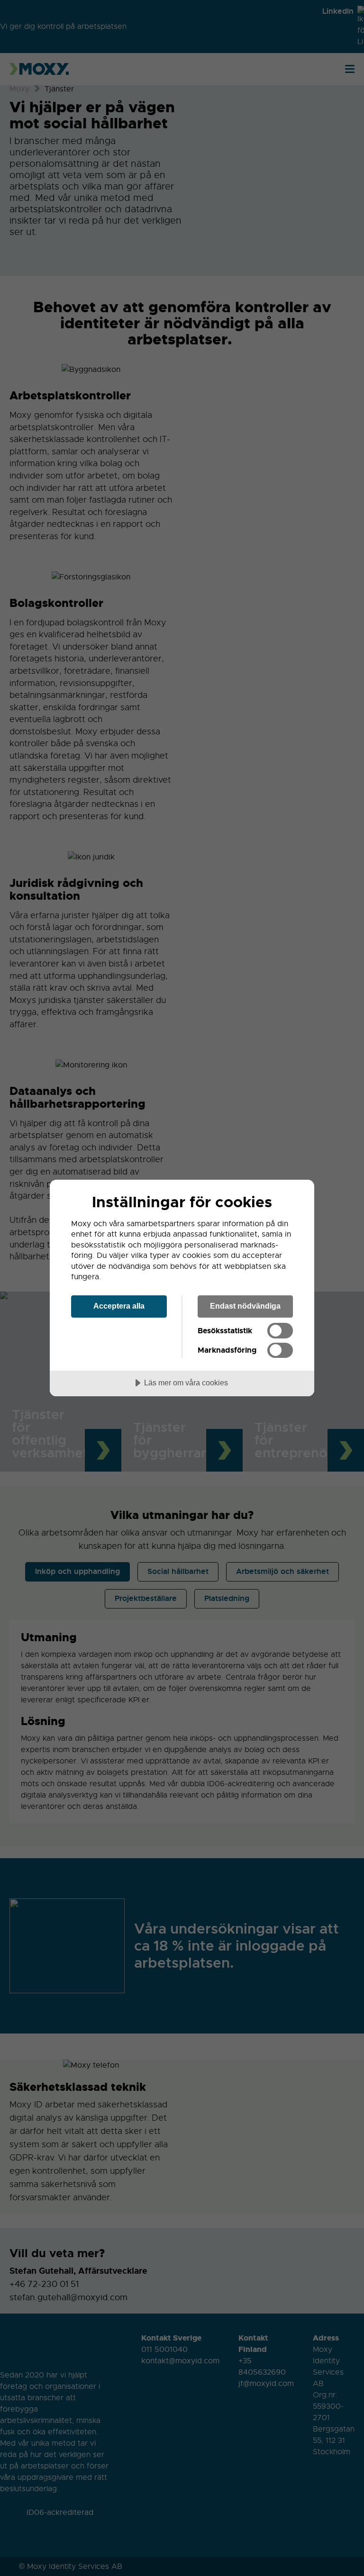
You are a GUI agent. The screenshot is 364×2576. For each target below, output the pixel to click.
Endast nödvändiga (245, 1306)
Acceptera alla (119, 1306)
